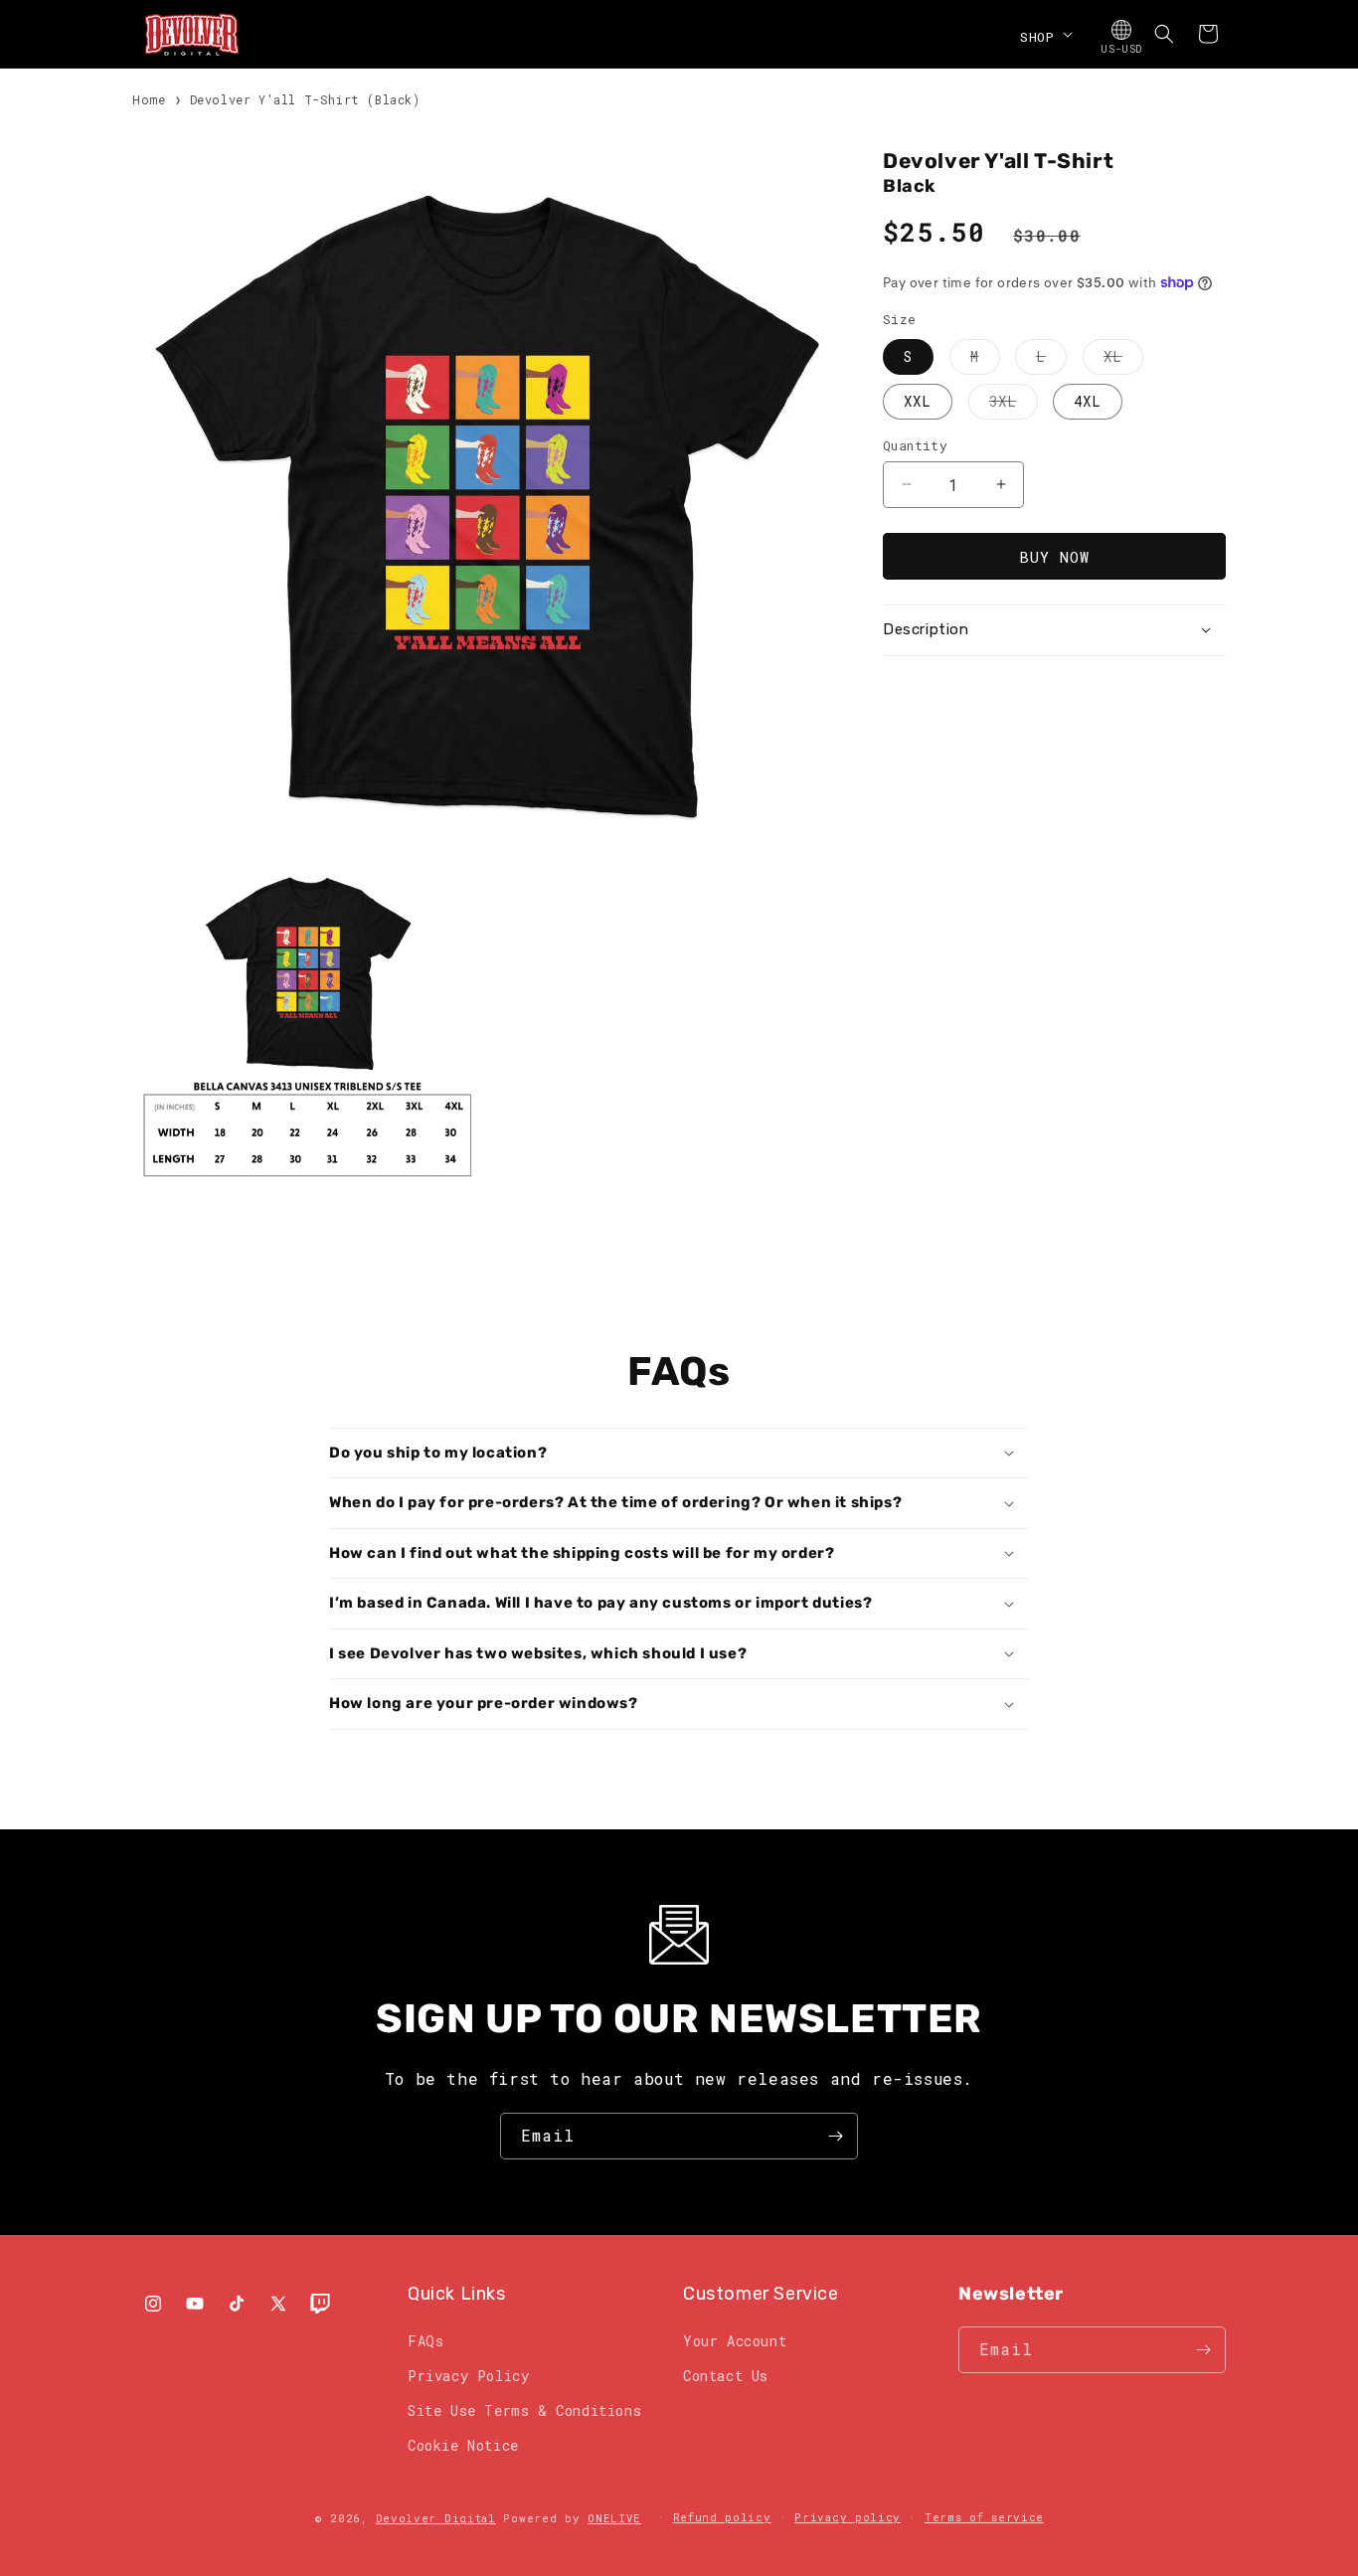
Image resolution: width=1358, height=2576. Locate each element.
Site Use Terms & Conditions (524, 2410)
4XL (1088, 400)
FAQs (425, 2341)
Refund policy (722, 2517)
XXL (918, 400)
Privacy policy (848, 2517)
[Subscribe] (835, 2136)
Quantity (915, 444)
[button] (1044, 34)
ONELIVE (614, 2518)
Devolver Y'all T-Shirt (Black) (305, 99)
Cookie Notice (463, 2445)
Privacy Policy (468, 2376)
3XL (1014, 404)
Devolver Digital (436, 2518)
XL (1123, 359)
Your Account (735, 2341)
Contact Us (726, 2376)
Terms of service (984, 2517)
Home (149, 99)
